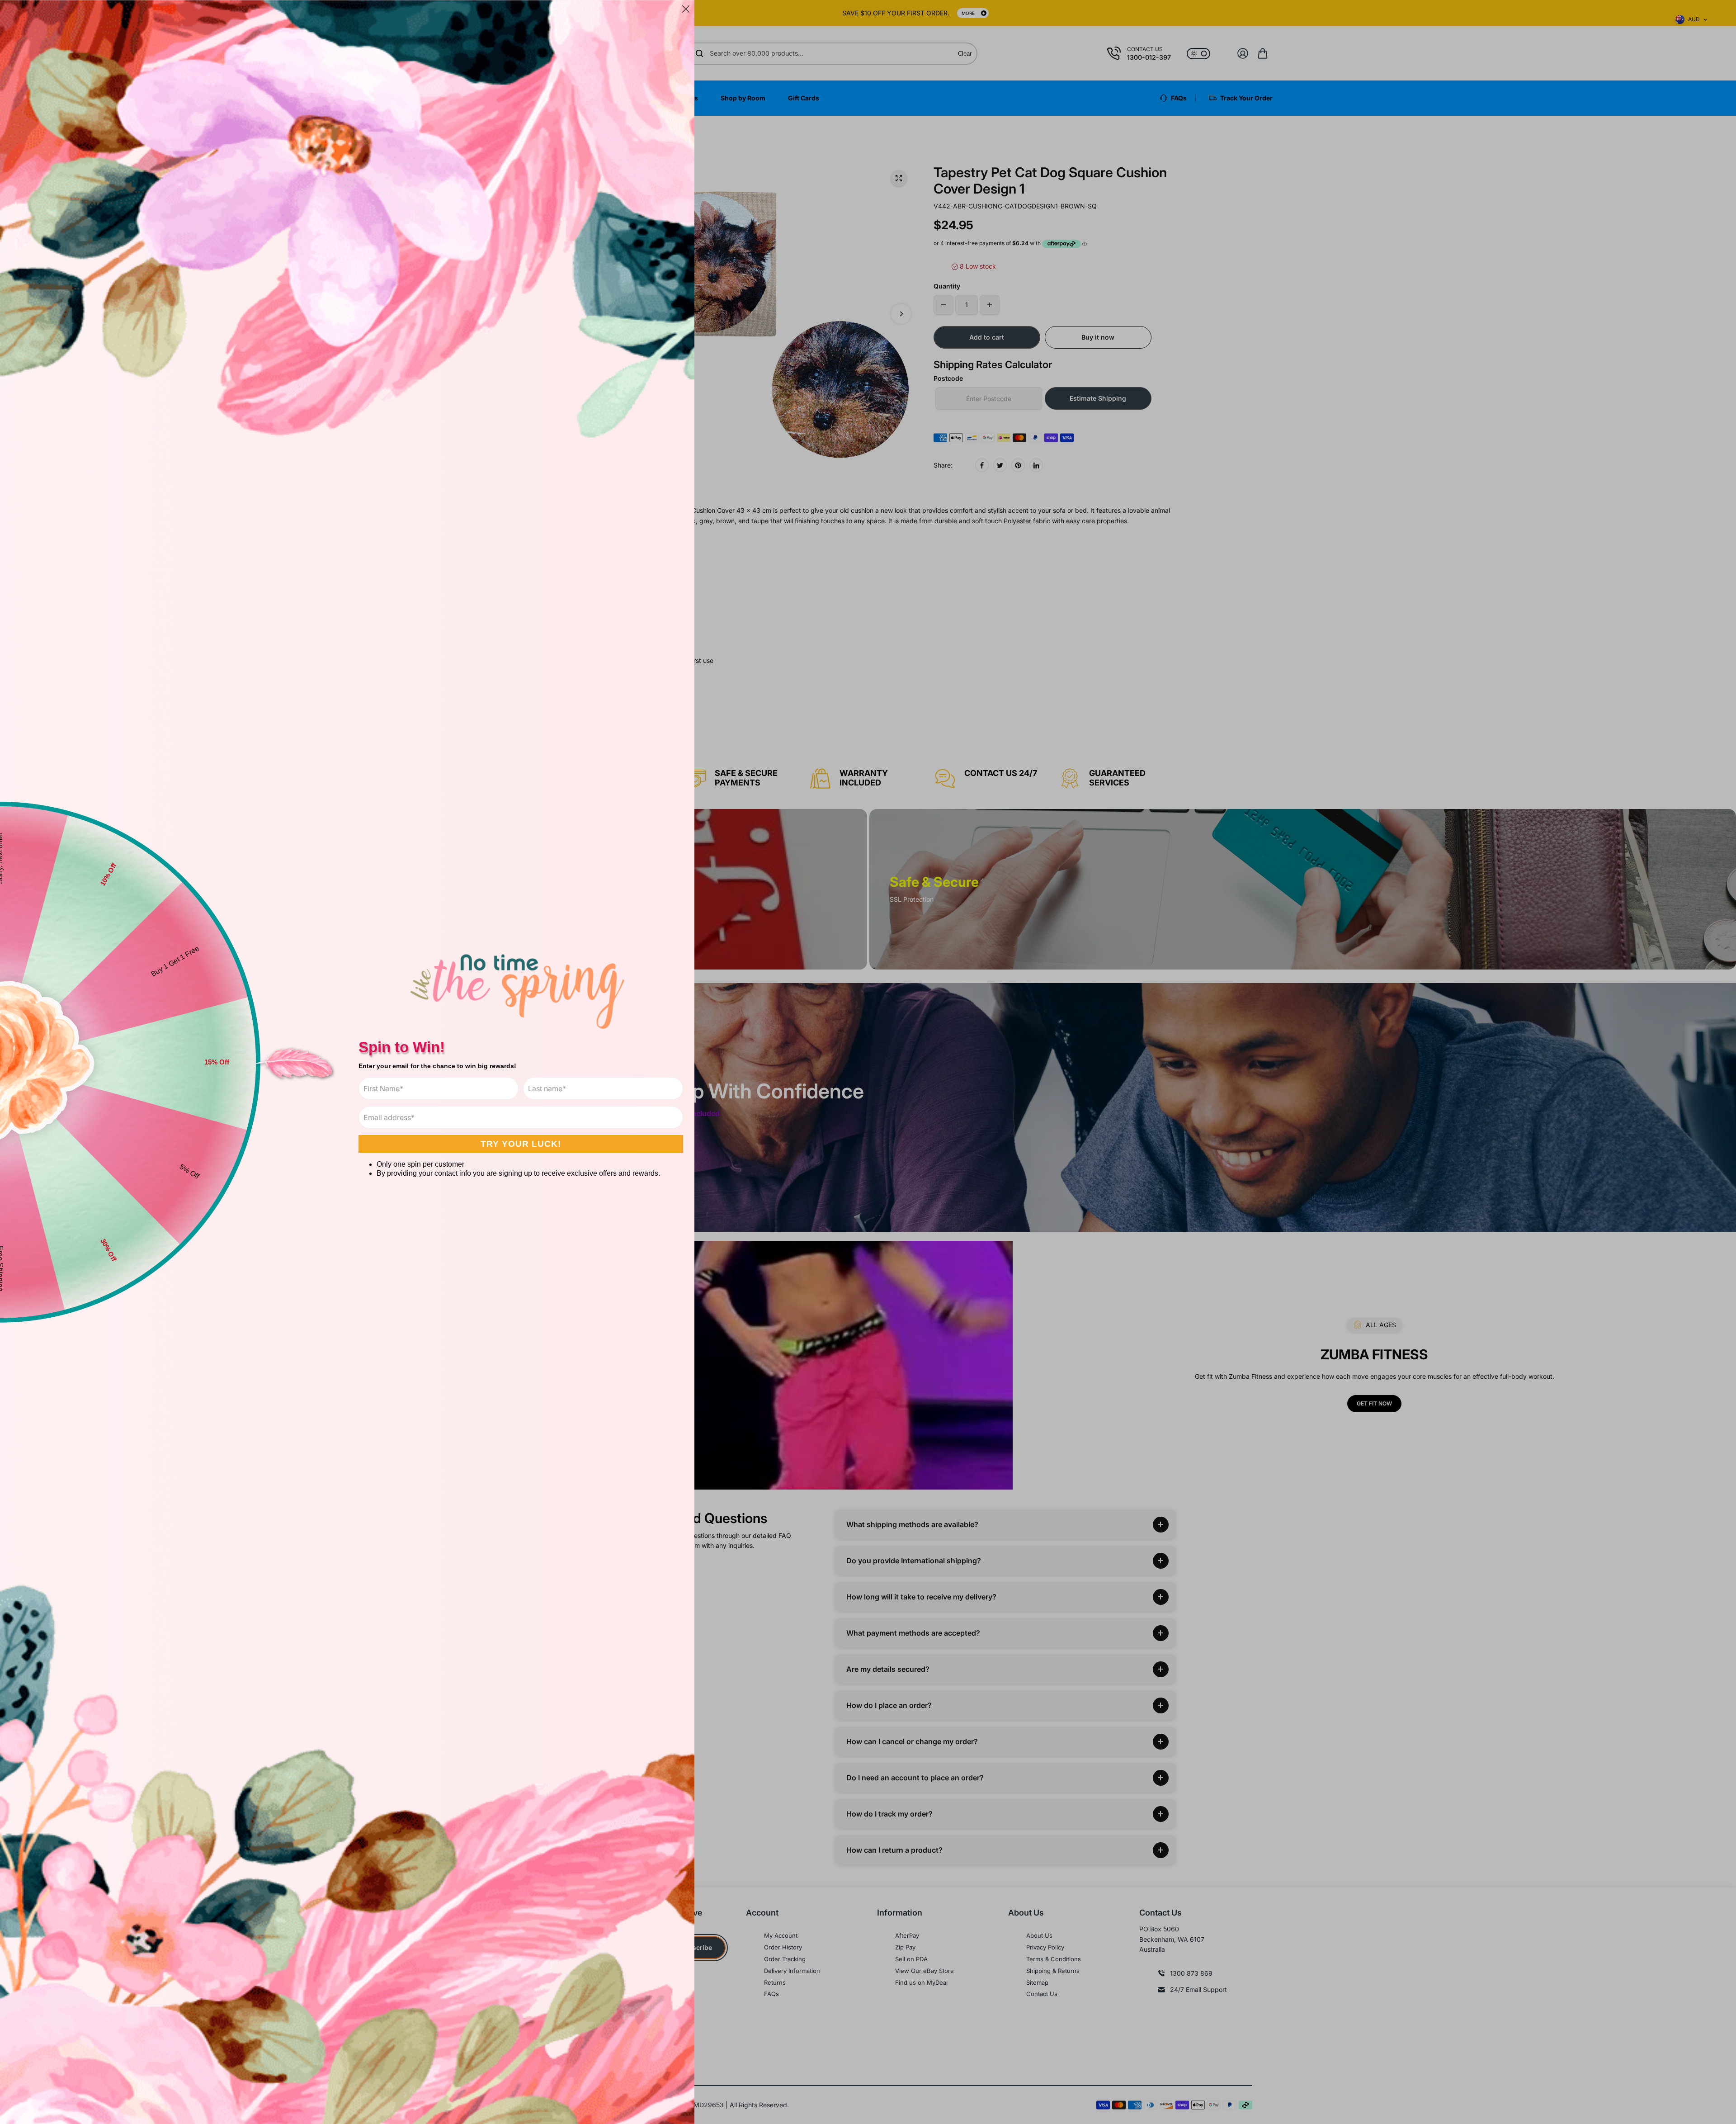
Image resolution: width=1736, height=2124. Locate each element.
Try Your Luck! (521, 1144)
